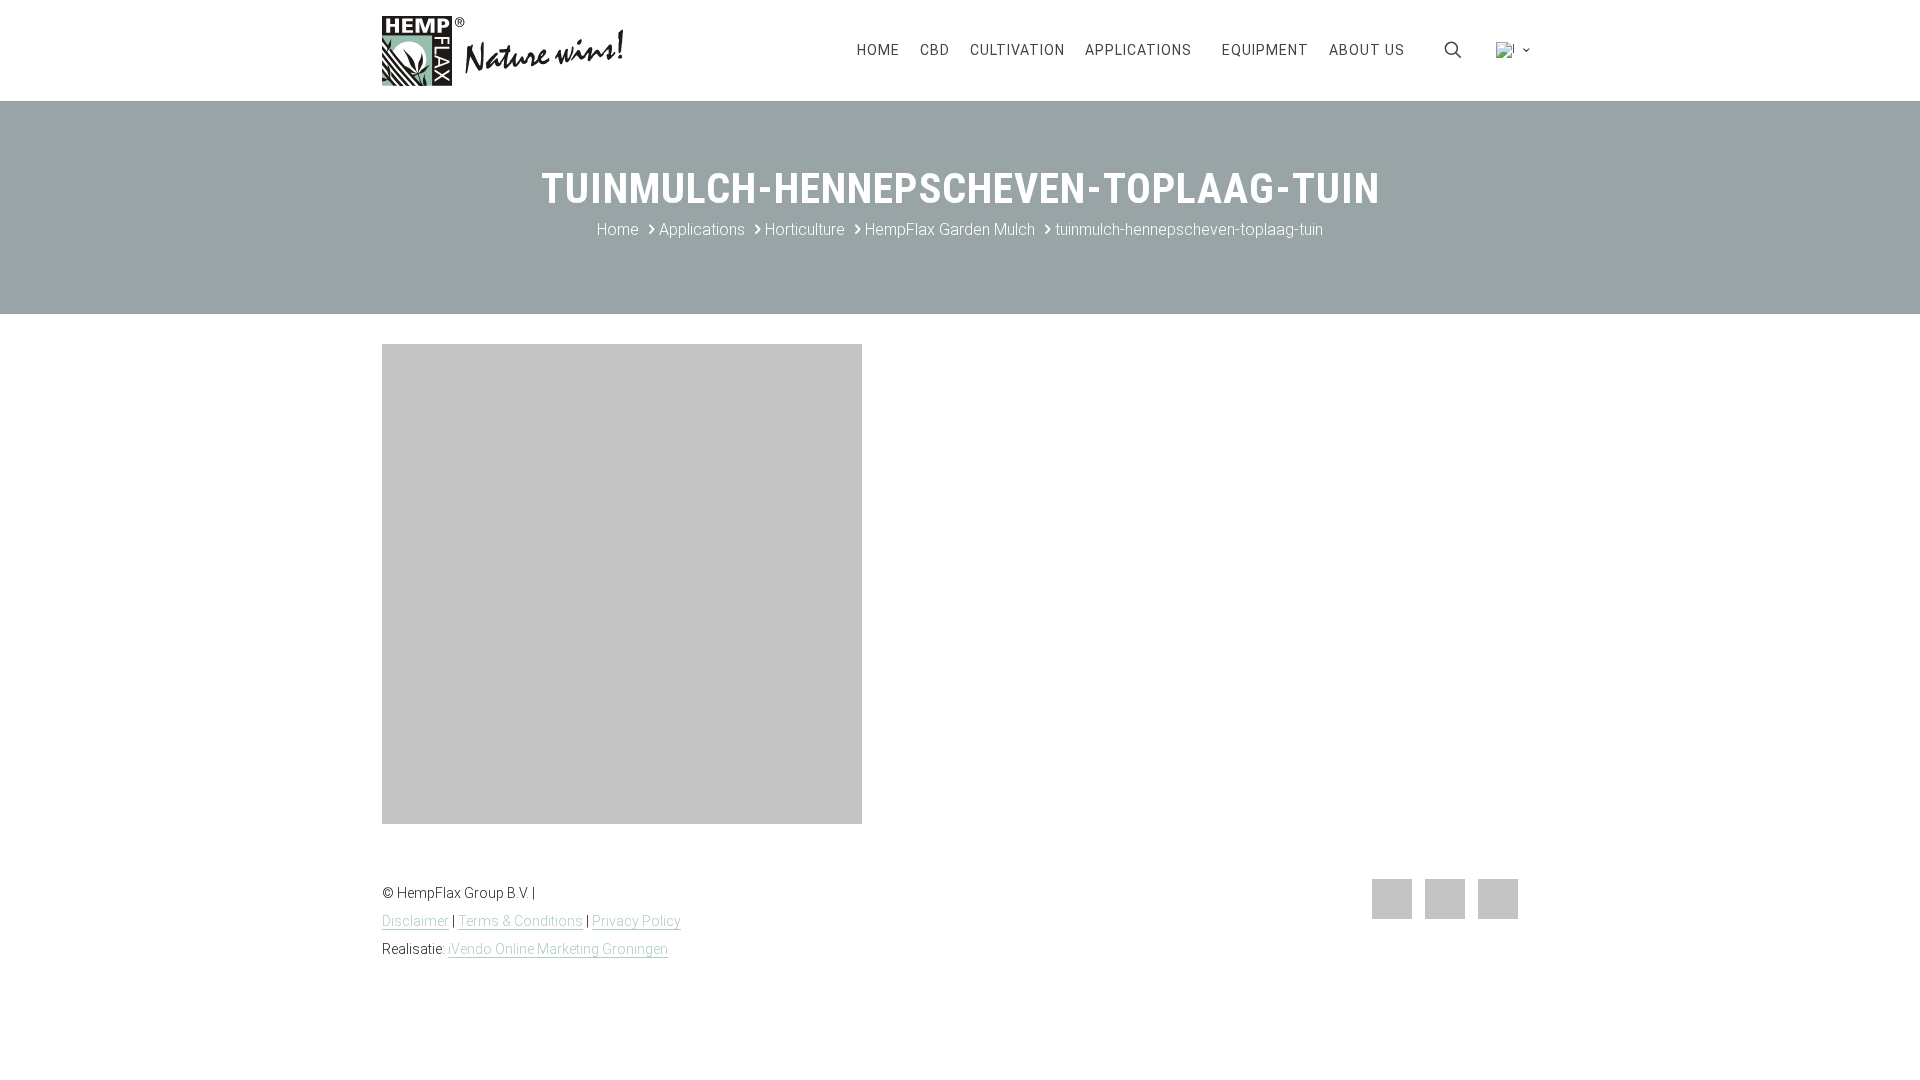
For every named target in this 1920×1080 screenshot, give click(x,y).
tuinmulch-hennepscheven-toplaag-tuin (1189, 229)
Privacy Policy (636, 921)
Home (618, 229)
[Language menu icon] (1509, 50)
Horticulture (805, 229)
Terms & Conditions (520, 921)
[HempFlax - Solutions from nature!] (502, 50)
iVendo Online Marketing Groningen (558, 949)
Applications (702, 229)
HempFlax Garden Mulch (950, 229)
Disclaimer (415, 921)
